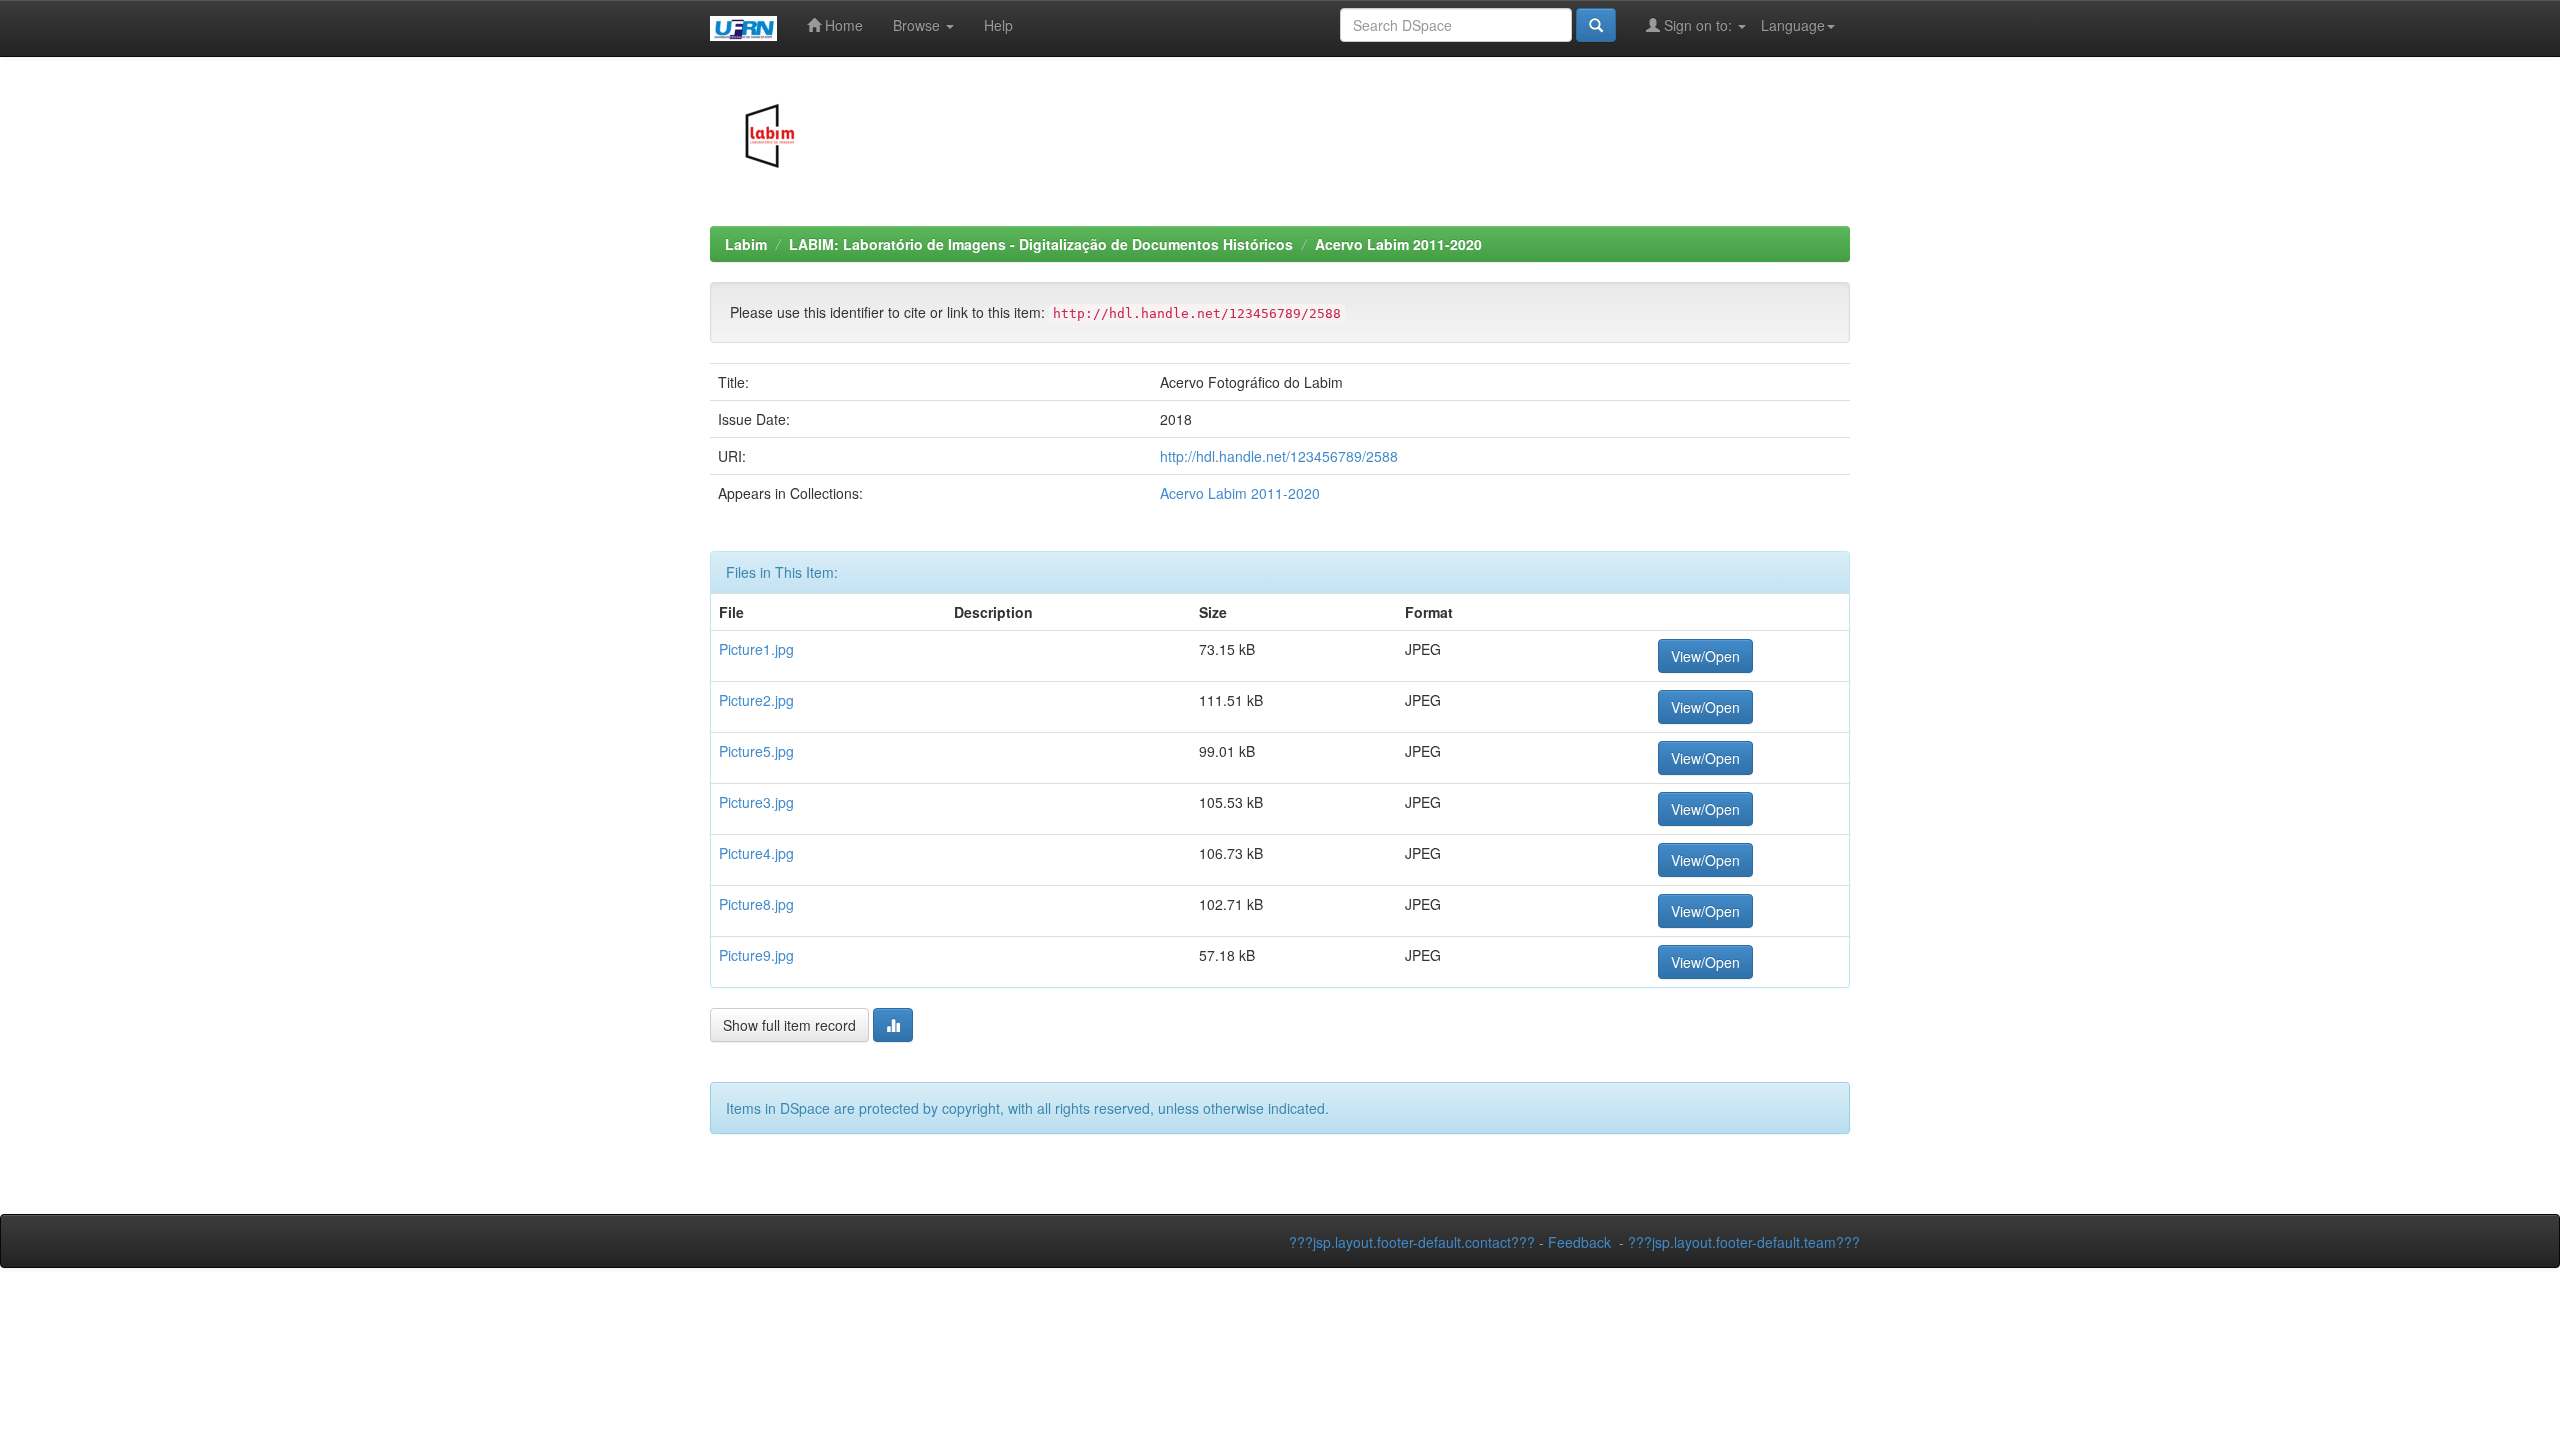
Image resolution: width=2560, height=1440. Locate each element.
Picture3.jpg (756, 802)
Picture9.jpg (756, 955)
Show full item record (789, 1025)
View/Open (1705, 656)
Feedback (1579, 1242)
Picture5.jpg (756, 751)
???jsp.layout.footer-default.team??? (1744, 1242)
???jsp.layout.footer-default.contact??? (1412, 1242)
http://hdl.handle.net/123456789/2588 (1279, 456)
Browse (918, 25)
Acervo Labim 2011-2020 (1398, 244)
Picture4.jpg (756, 853)
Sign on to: (1698, 25)
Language (1793, 25)
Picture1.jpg (756, 649)
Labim (746, 244)
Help (998, 25)
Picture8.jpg (756, 904)
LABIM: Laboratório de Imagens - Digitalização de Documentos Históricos (1041, 244)
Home (842, 25)
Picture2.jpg (756, 700)
